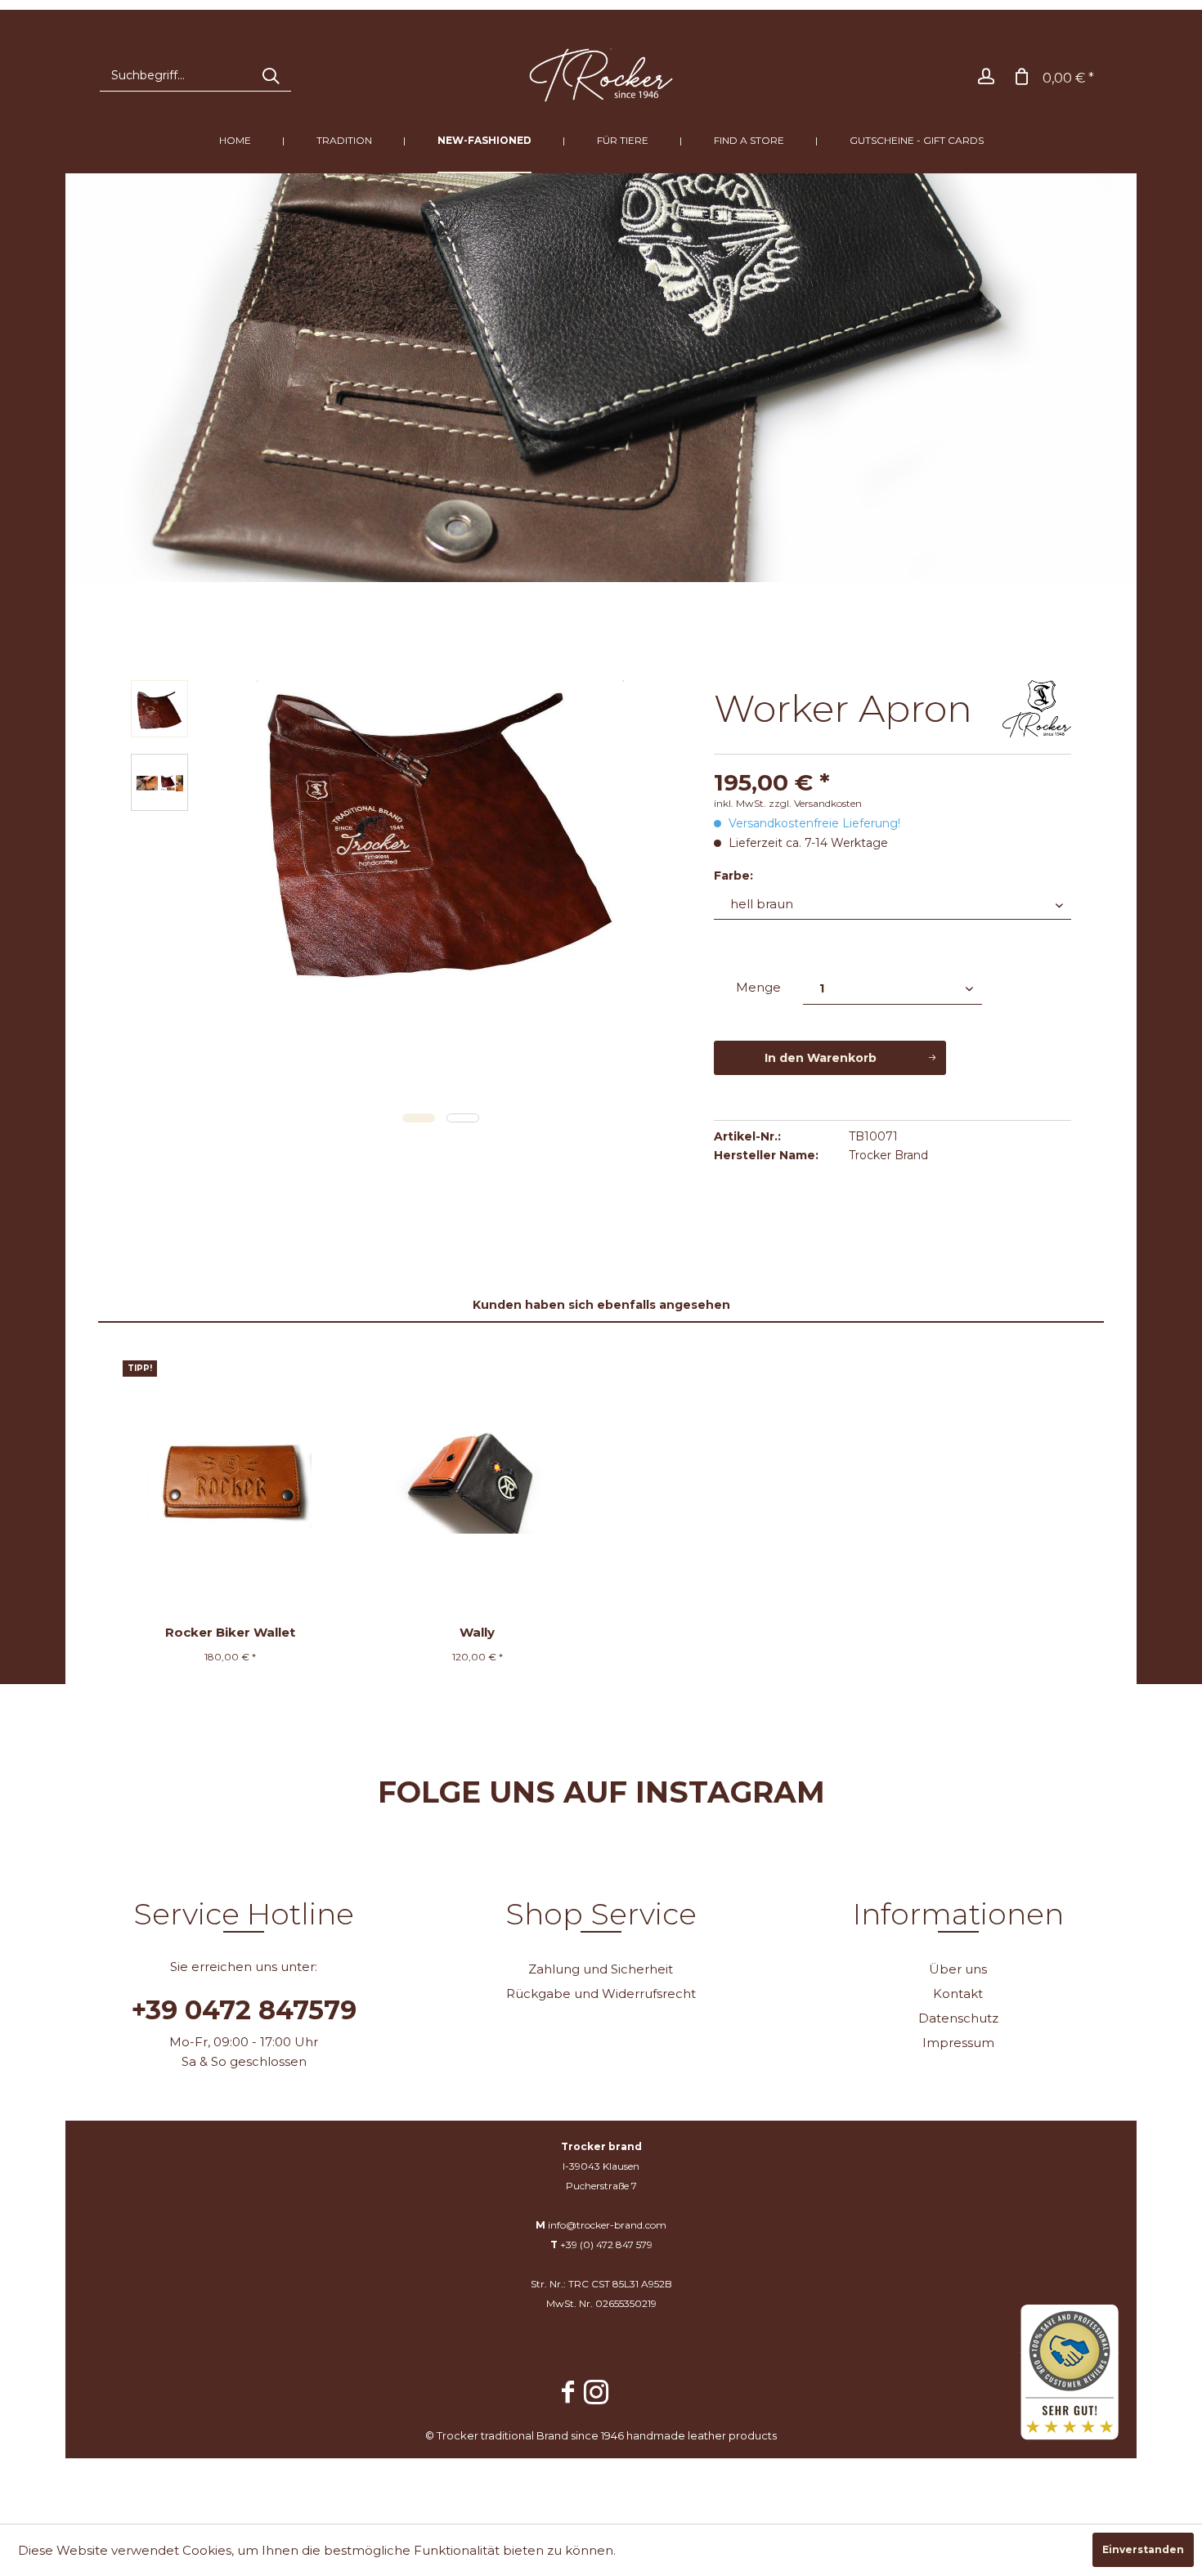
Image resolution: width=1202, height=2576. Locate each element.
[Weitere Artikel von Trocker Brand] (1037, 709)
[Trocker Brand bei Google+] (629, 2384)
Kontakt (958, 1994)
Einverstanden (1143, 2549)
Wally (477, 1632)
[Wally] (478, 1479)
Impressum (958, 2043)
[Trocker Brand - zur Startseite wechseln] (601, 75)
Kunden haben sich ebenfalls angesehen (601, 1305)
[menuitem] (195, 75)
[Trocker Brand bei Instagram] (596, 2394)
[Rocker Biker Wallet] (230, 1479)
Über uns (958, 1969)
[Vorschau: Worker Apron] (159, 709)
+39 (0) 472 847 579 (606, 2244)
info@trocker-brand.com (607, 2225)
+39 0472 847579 (244, 2010)
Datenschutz (958, 2018)
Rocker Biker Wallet (230, 1632)
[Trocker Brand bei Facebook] (568, 2394)
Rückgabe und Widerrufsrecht (601, 1994)
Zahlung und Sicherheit (601, 1969)
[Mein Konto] (986, 75)
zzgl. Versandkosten (815, 803)
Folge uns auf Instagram (601, 1792)
